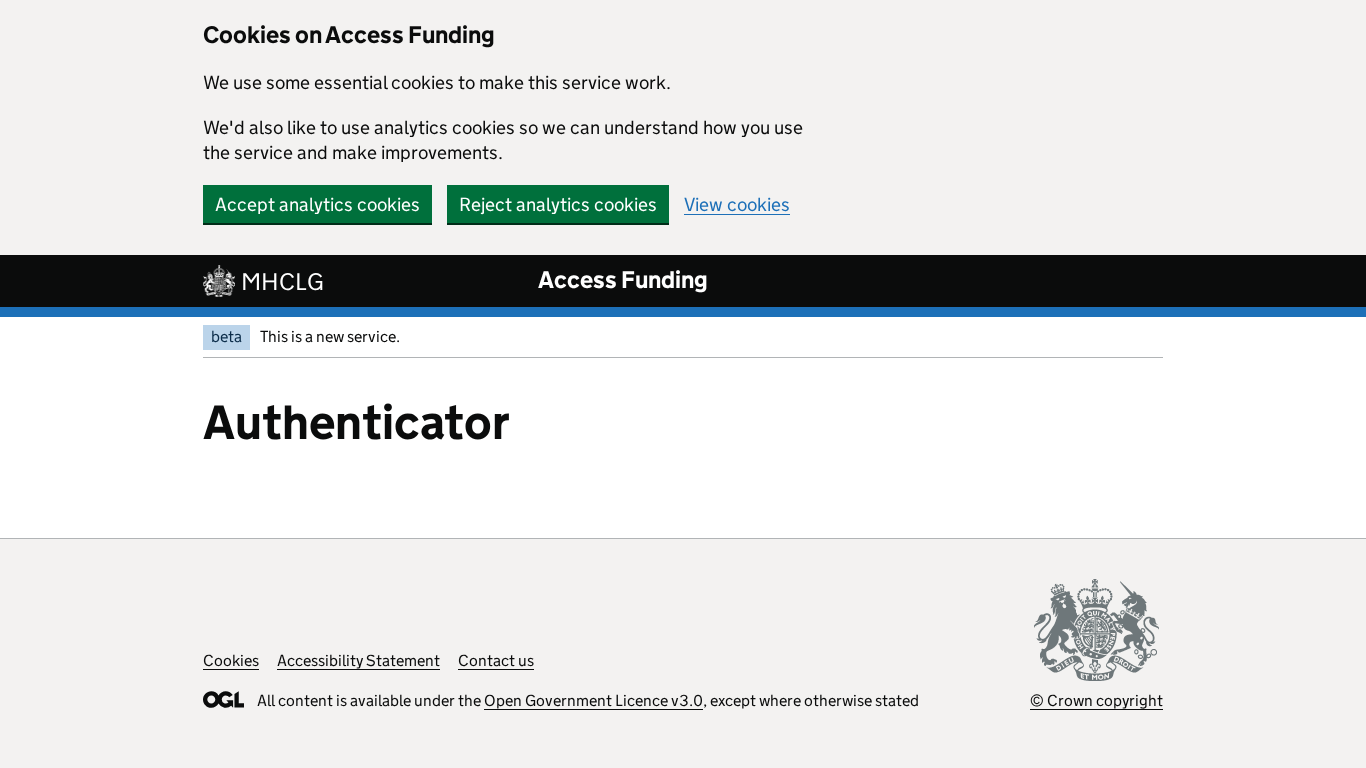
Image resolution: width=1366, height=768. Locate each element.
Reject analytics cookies (558, 204)
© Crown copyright (1096, 700)
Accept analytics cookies (317, 204)
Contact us (496, 660)
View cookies (737, 204)
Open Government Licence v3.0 (593, 700)
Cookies (231, 660)
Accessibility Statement (358, 660)
